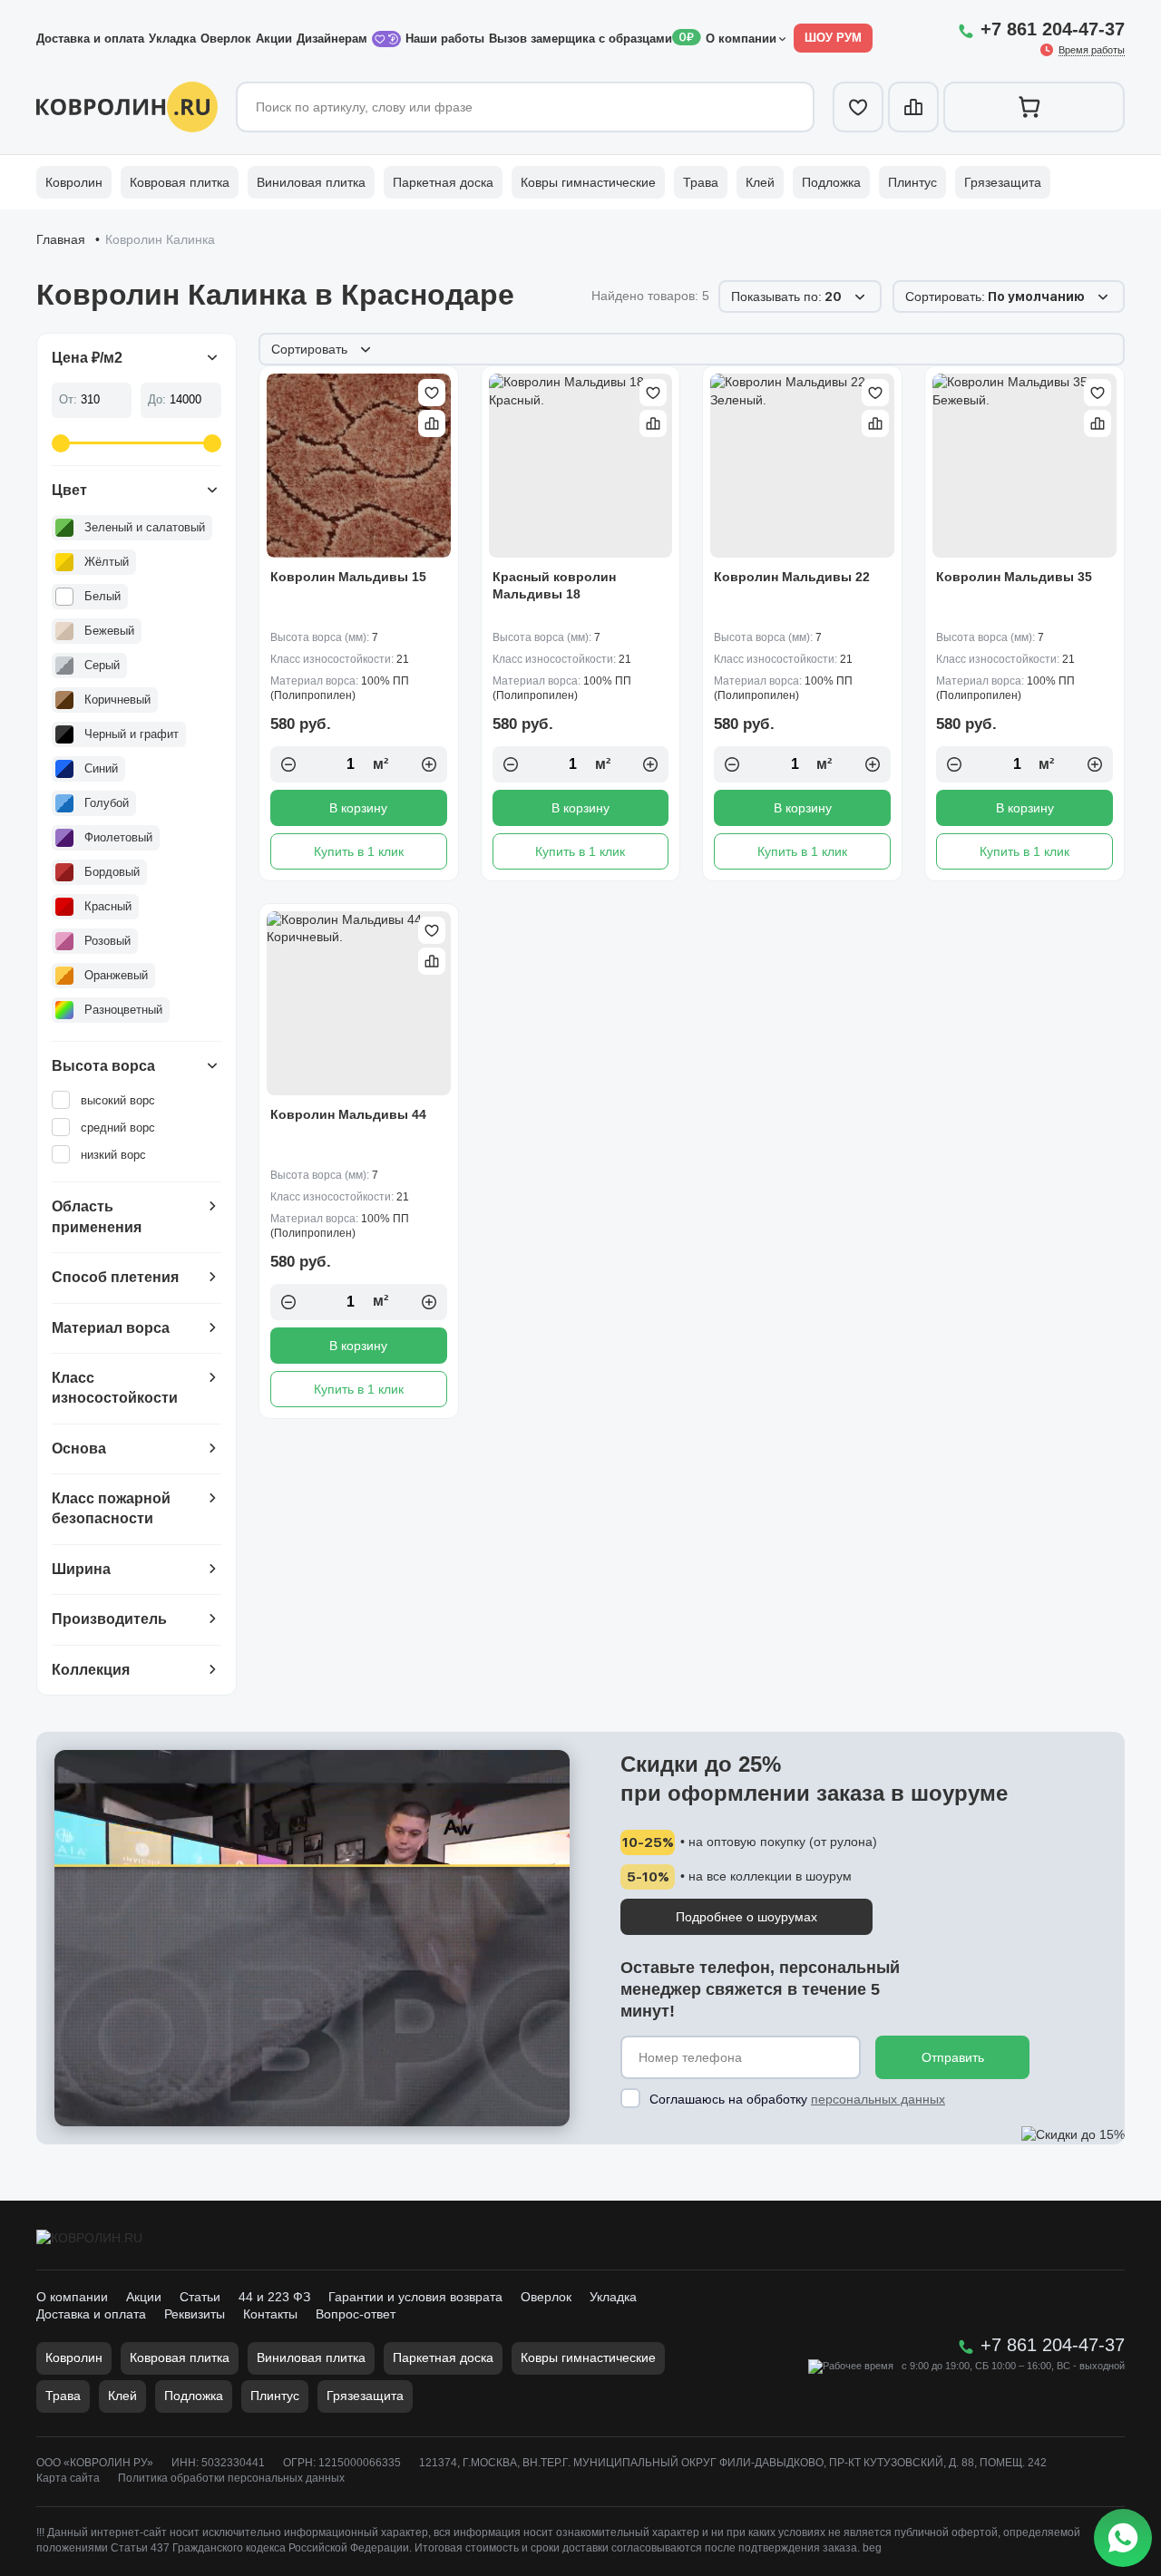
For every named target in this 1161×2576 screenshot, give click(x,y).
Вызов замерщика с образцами (580, 39)
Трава (701, 182)
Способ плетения (115, 1277)
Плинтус (912, 182)
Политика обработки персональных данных (231, 2478)
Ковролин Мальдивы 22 (792, 577)
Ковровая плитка (180, 182)
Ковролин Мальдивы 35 (1014, 577)
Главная (61, 239)
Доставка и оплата (90, 39)
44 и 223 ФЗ (274, 2297)
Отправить (953, 2057)
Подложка (831, 182)
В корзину (358, 808)
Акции (274, 39)
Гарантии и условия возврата (415, 2297)
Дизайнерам (334, 39)
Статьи (200, 2297)
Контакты (270, 2314)
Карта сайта (68, 2478)
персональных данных (878, 2099)
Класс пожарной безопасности (111, 1508)
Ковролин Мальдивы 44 (348, 1114)
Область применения (97, 1216)
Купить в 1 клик (359, 851)
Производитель (109, 1619)
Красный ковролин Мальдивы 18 (554, 586)
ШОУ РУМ (833, 38)
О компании (741, 39)
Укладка (172, 39)
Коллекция (91, 1670)
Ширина (81, 1569)
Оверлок (226, 39)
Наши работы (445, 39)
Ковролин (74, 182)
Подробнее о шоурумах (746, 1917)
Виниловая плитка (311, 182)
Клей (760, 182)
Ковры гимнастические (588, 182)
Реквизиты (195, 2314)
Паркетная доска (443, 182)
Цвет (69, 490)
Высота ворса (103, 1066)
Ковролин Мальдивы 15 (348, 577)
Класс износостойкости (115, 1388)
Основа (79, 1448)
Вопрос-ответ (356, 2314)
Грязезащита (1003, 182)
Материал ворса (111, 1328)
